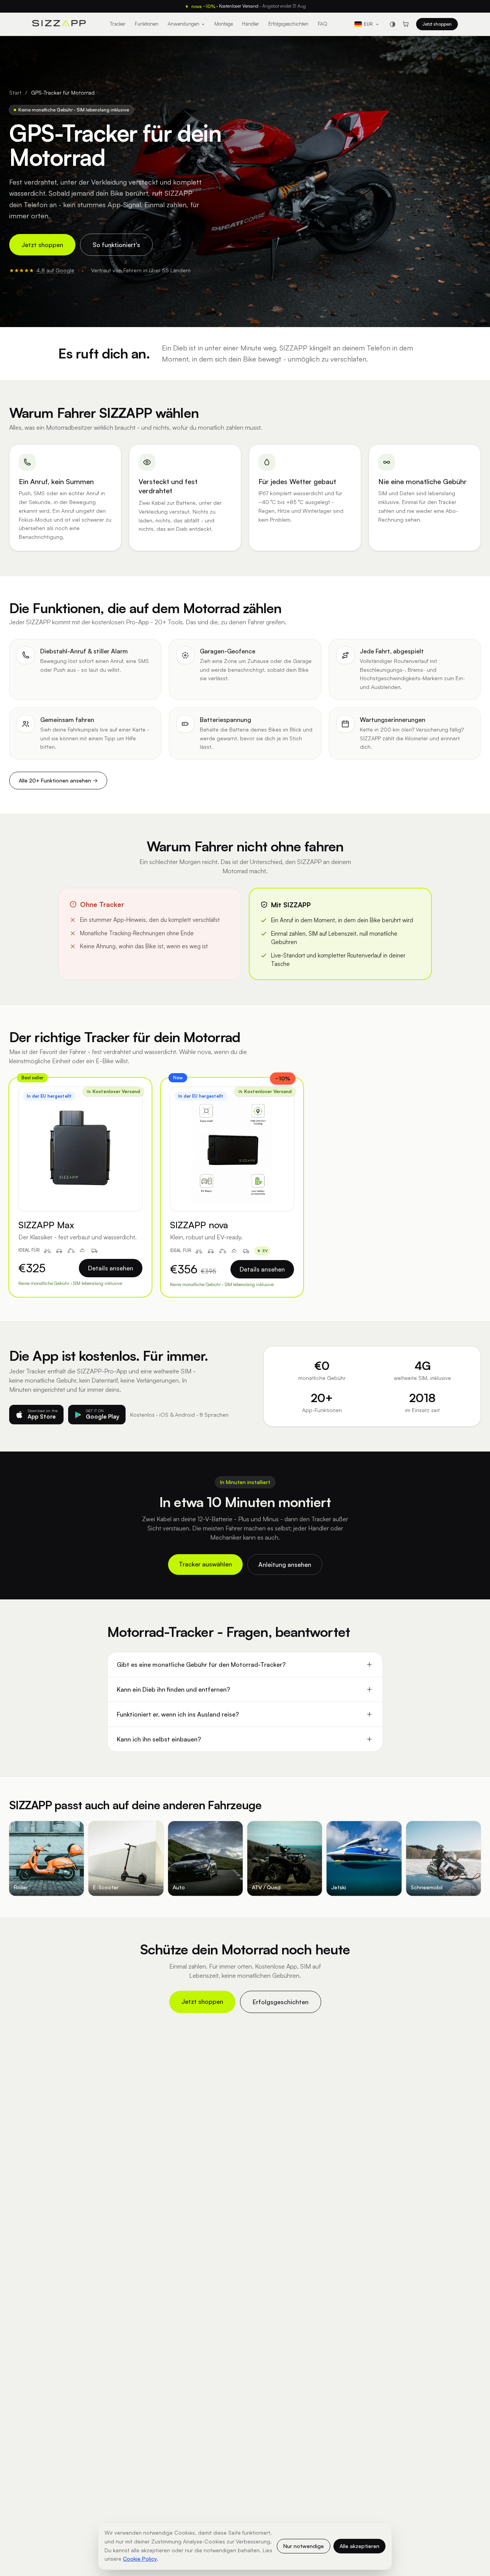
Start (15, 92)
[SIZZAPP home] (59, 24)
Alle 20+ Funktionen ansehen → (58, 780)
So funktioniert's (116, 245)
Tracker (118, 24)
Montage (224, 24)
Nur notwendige (304, 2546)
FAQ (323, 24)
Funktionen (147, 24)
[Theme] (392, 24)
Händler (251, 24)
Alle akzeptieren (359, 2546)
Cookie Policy (140, 2559)
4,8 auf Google (55, 270)
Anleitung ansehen (285, 1565)
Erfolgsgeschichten (288, 24)
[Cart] (406, 24)
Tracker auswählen (205, 1564)
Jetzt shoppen (437, 24)
